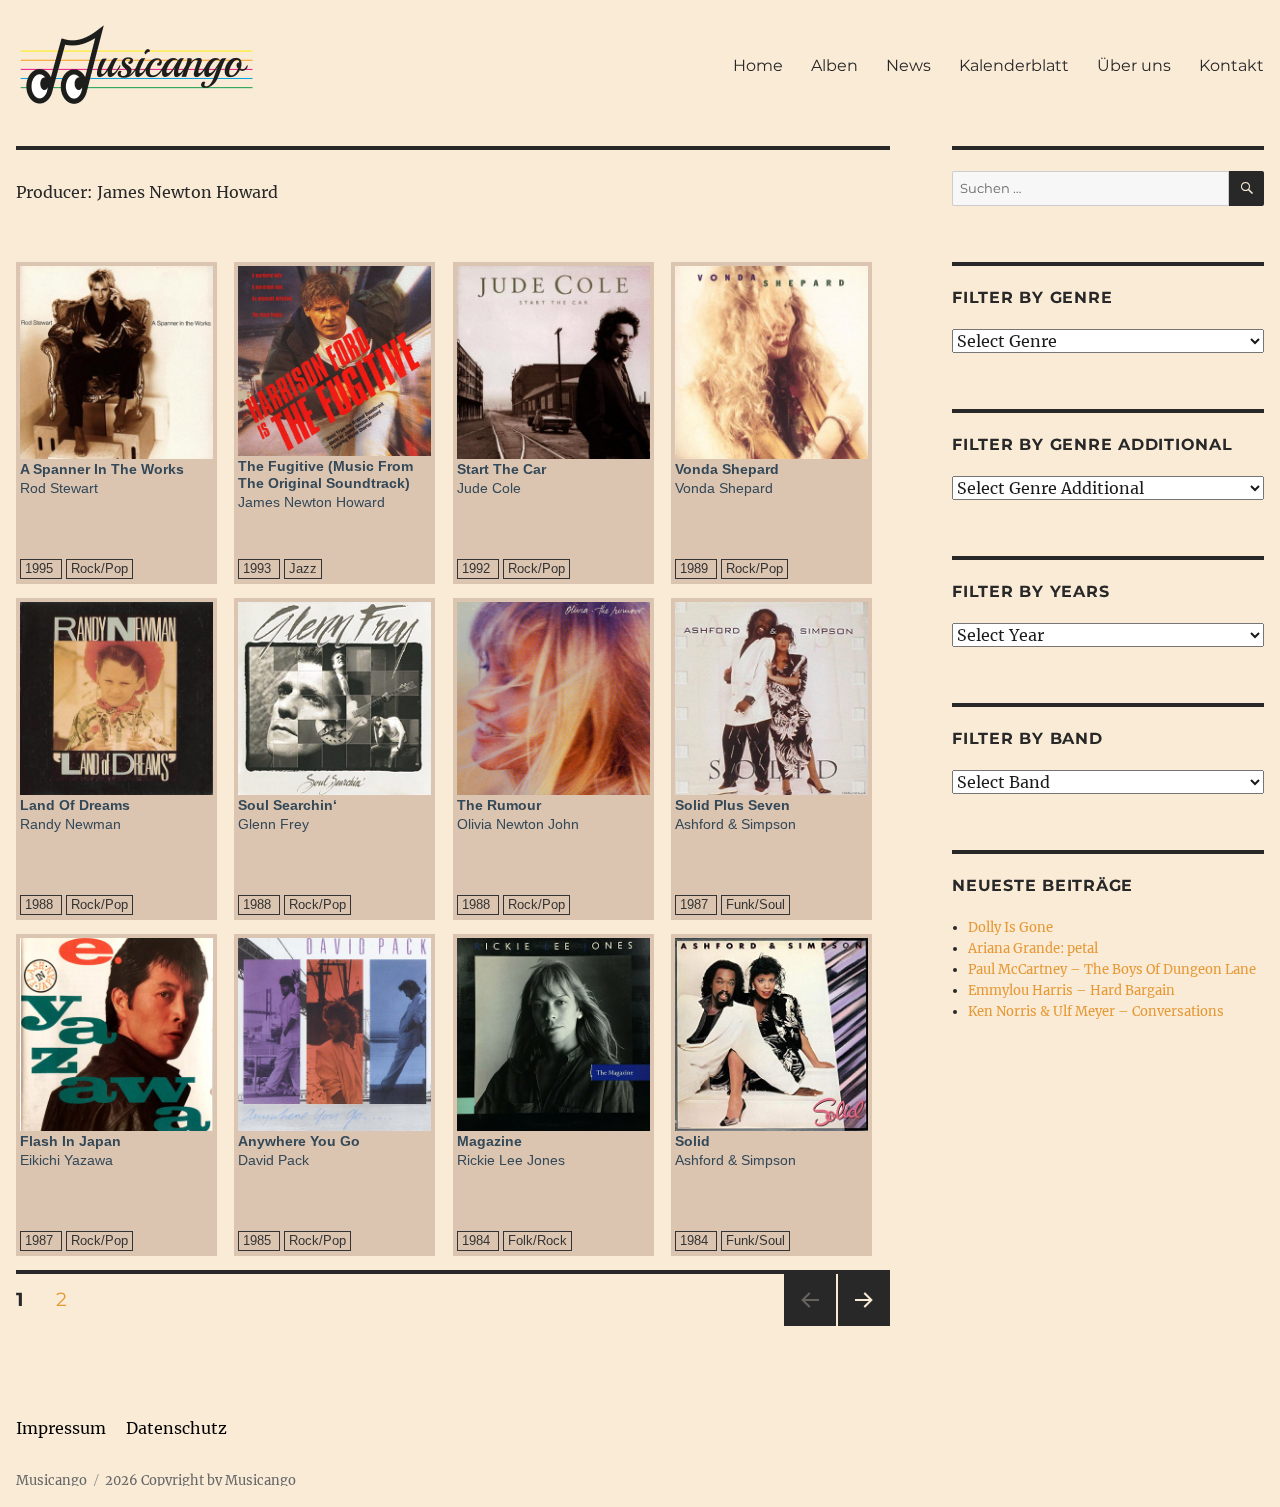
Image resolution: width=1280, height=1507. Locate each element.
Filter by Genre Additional (1092, 444)
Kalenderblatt (1014, 65)
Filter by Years (1030, 591)
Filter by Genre (1032, 297)
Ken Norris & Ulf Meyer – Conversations (1096, 1011)
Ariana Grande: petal (1033, 948)
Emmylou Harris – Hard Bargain (1071, 990)
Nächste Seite (864, 1325)
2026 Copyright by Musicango (200, 1480)
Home (758, 65)
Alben (834, 65)
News (908, 65)
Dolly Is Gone (1010, 927)
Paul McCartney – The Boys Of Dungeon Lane (1112, 969)
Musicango (51, 1480)
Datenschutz (176, 1428)
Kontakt (1231, 65)
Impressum (61, 1428)
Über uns (1134, 65)
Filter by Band (1027, 738)
